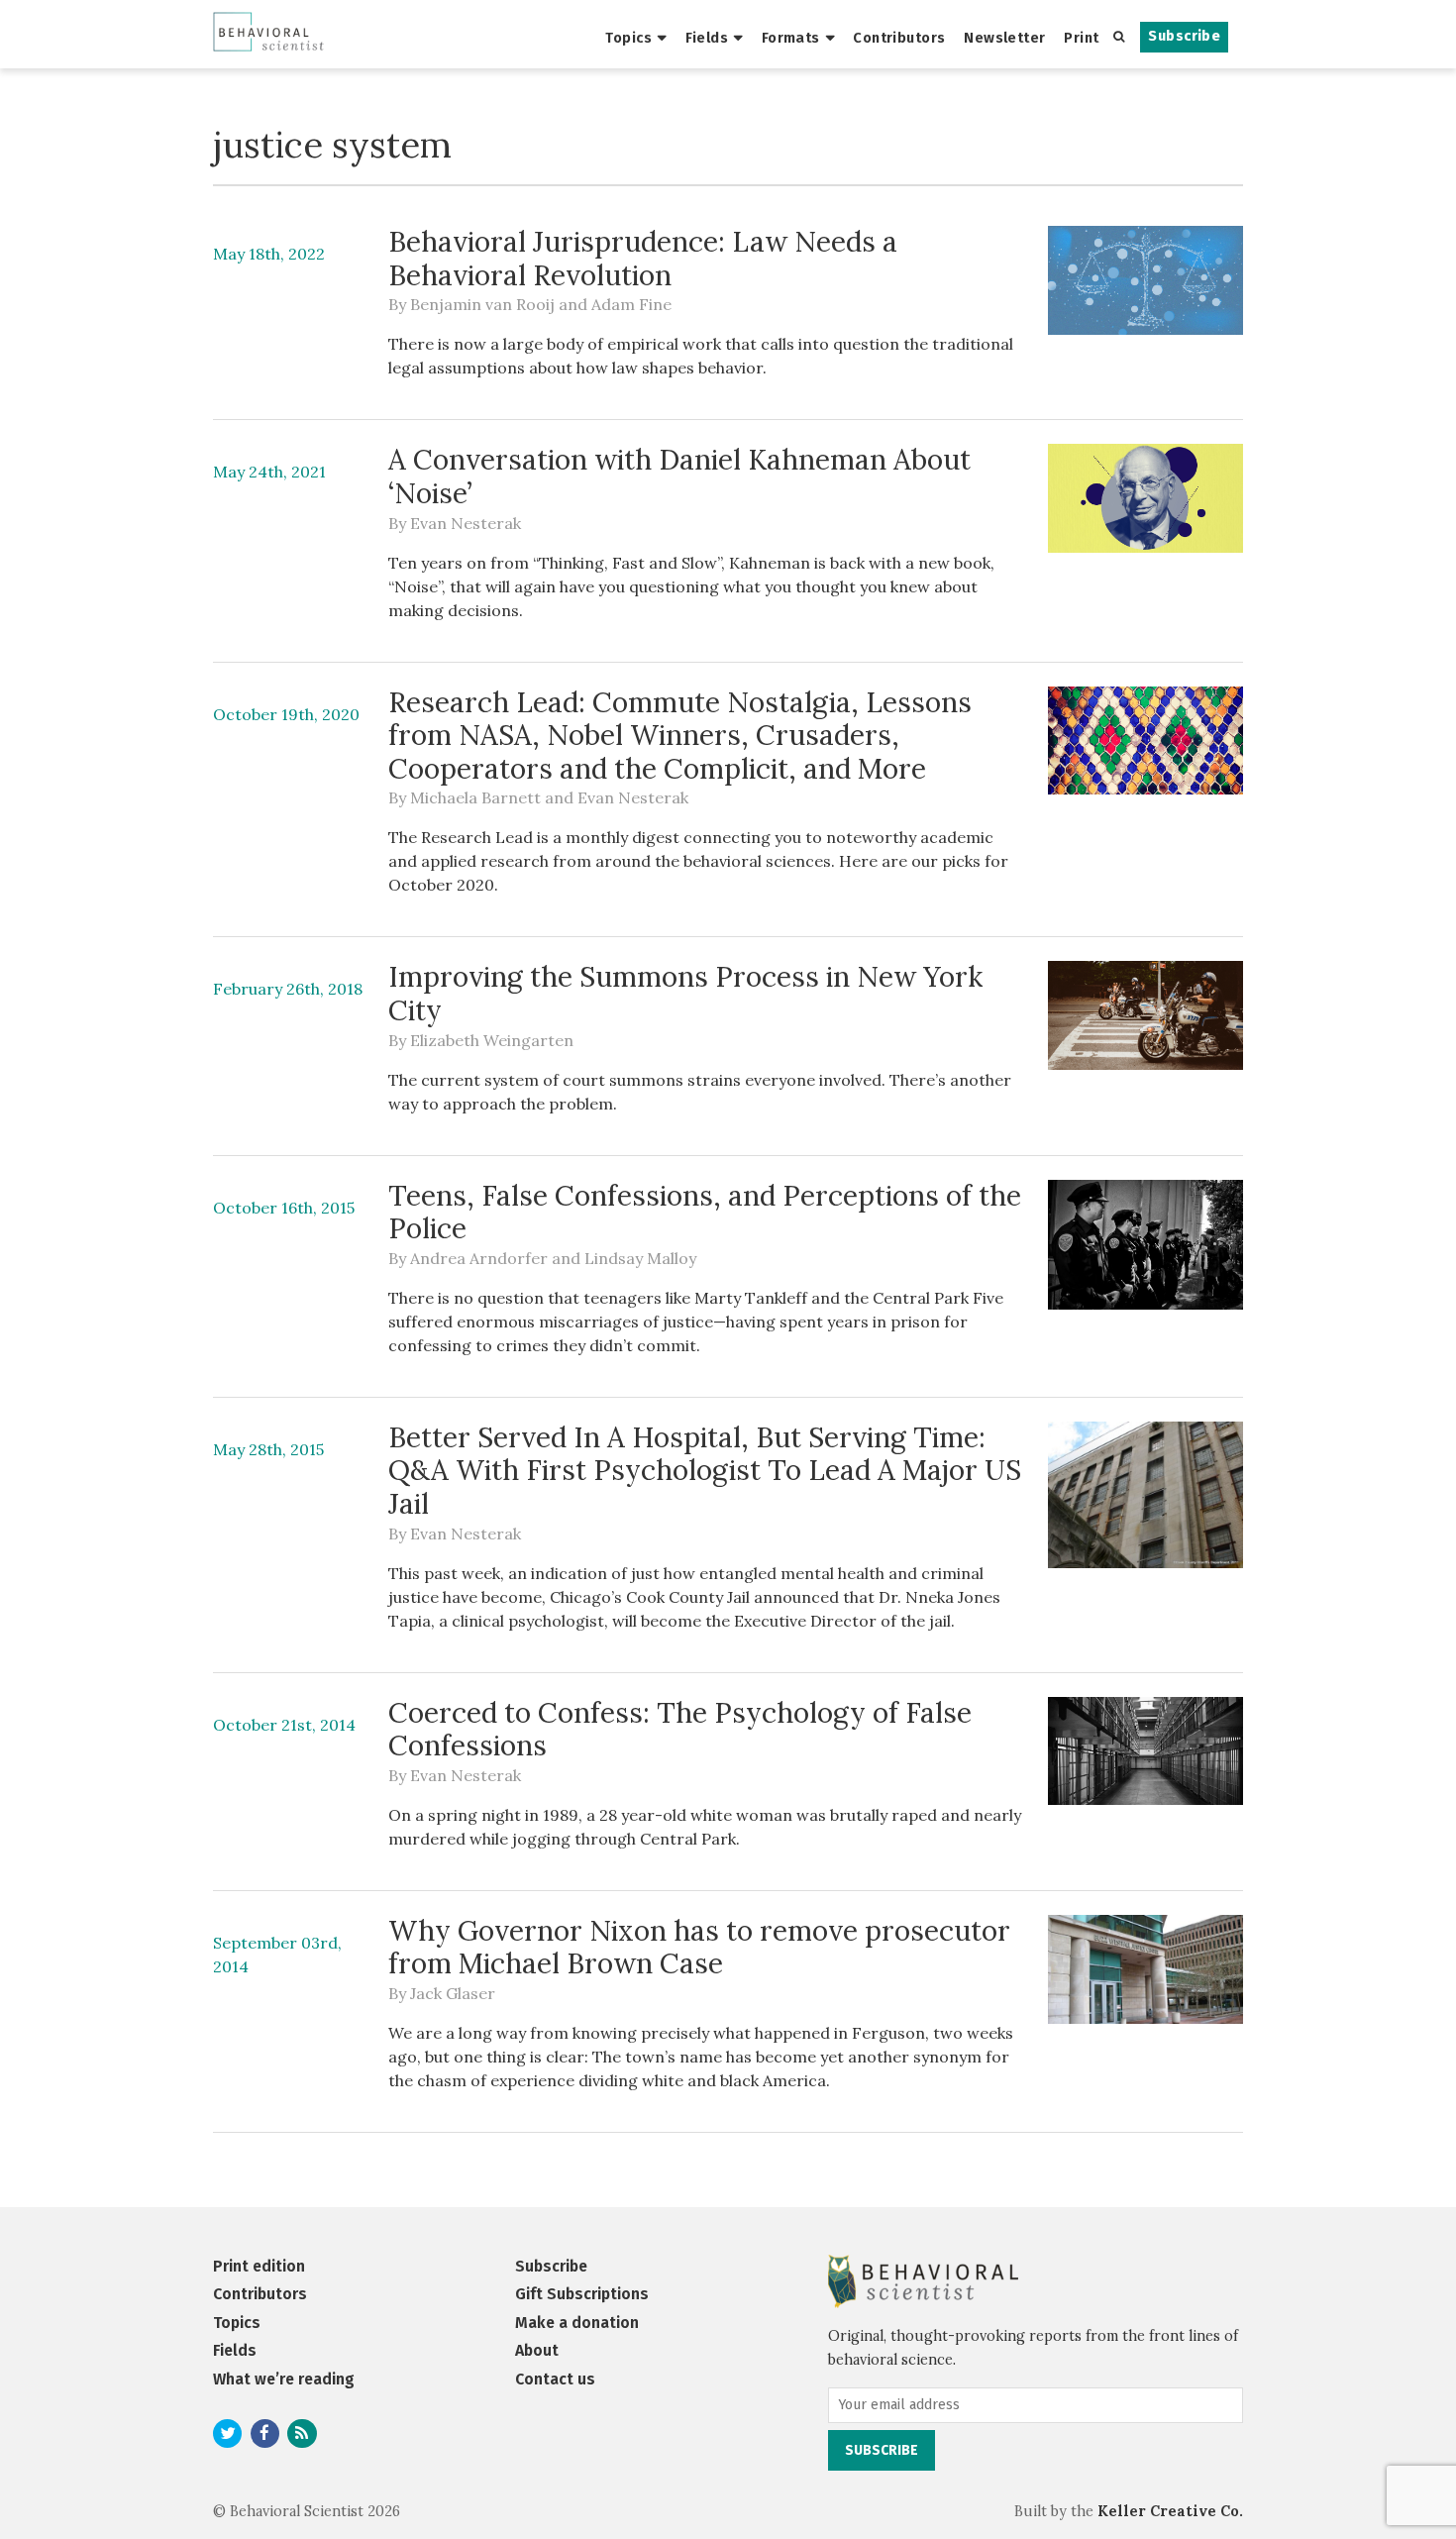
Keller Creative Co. (1170, 2511)
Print (1081, 38)
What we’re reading (284, 2379)
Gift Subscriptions (582, 2294)
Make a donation (577, 2323)
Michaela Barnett (475, 797)
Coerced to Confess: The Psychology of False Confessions (680, 1730)
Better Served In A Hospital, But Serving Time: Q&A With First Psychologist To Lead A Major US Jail (705, 1471)
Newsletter (1004, 38)
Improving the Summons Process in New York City (685, 994)
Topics (628, 38)
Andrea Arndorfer (479, 1258)
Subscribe (1184, 36)
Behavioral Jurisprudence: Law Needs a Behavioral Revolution (643, 259)
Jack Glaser (453, 1993)
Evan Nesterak (466, 523)
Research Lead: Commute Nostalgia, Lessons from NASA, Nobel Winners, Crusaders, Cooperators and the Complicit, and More (680, 736)
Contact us (555, 2379)
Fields (707, 38)
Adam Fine (631, 304)
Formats (791, 38)
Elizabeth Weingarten (492, 1040)
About (537, 2350)
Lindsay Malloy (640, 1258)
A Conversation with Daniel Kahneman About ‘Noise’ (679, 476)
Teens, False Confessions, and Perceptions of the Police (705, 1213)
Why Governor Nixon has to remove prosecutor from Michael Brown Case (699, 1948)
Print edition (259, 2266)
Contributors (899, 38)
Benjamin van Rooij (482, 304)
